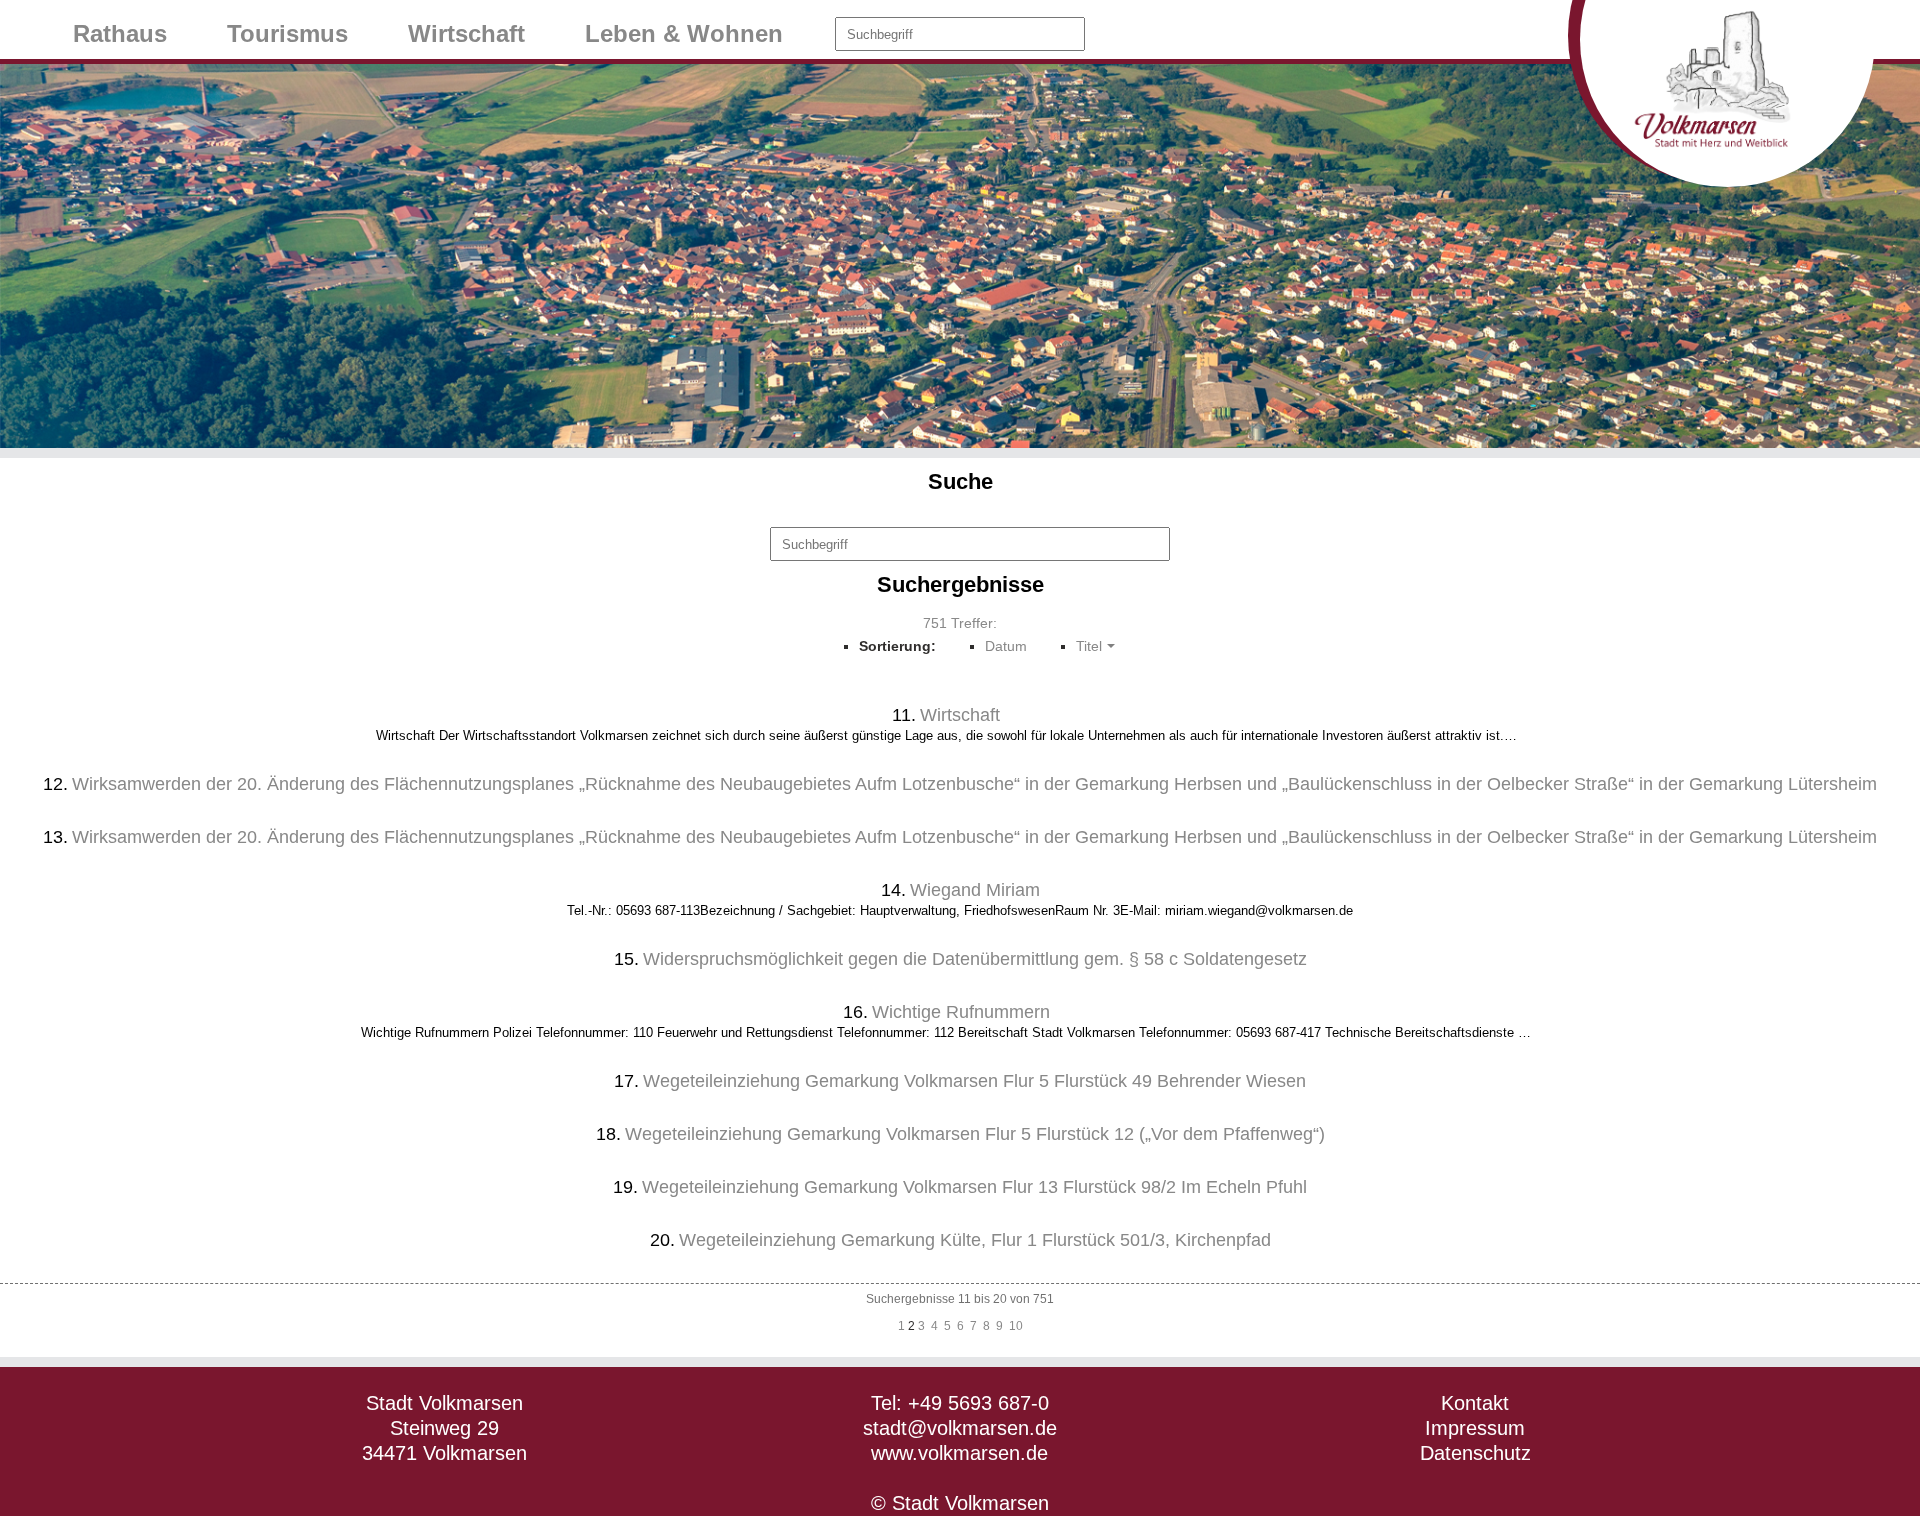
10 (1016, 1326)
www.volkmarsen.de (959, 1453)
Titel (1089, 646)
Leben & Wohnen (684, 33)
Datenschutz (1475, 1453)
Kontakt (1475, 1403)
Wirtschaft (466, 33)
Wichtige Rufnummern (961, 1012)
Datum (1006, 646)
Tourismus (287, 33)
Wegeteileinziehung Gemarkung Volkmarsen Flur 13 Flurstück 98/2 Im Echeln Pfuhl (974, 1187)
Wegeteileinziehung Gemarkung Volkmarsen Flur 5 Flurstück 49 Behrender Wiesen (974, 1081)
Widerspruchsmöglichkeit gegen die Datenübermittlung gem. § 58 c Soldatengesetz (975, 959)
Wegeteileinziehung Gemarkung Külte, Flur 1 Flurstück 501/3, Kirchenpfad (975, 1240)
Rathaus (120, 33)
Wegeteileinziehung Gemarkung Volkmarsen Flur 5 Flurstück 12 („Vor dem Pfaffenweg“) (975, 1134)
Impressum (1475, 1428)
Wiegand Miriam (975, 890)
